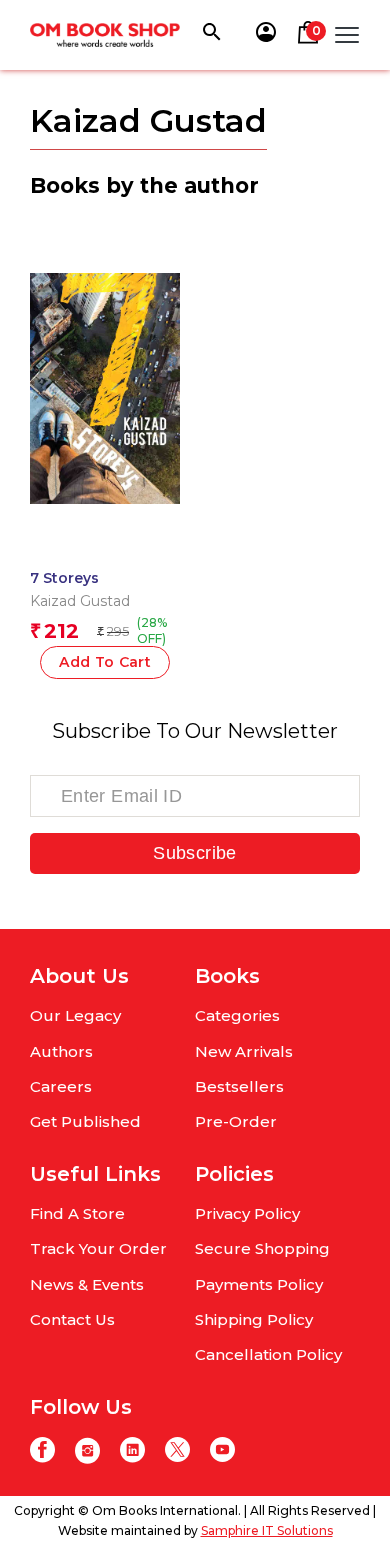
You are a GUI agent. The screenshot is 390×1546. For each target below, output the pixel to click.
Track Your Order (98, 1248)
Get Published (85, 1121)
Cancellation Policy (268, 1354)
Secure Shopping (262, 1248)
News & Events (87, 1284)
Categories (237, 1015)
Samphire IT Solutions (267, 1530)
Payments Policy (259, 1284)
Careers (61, 1086)
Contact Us (72, 1319)
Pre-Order (236, 1121)
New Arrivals (244, 1051)
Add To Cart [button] (105, 662)
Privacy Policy (247, 1213)
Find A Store (77, 1213)
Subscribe (194, 853)
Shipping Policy (254, 1319)
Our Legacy (75, 1015)
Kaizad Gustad (80, 601)
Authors (61, 1051)
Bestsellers (239, 1086)
